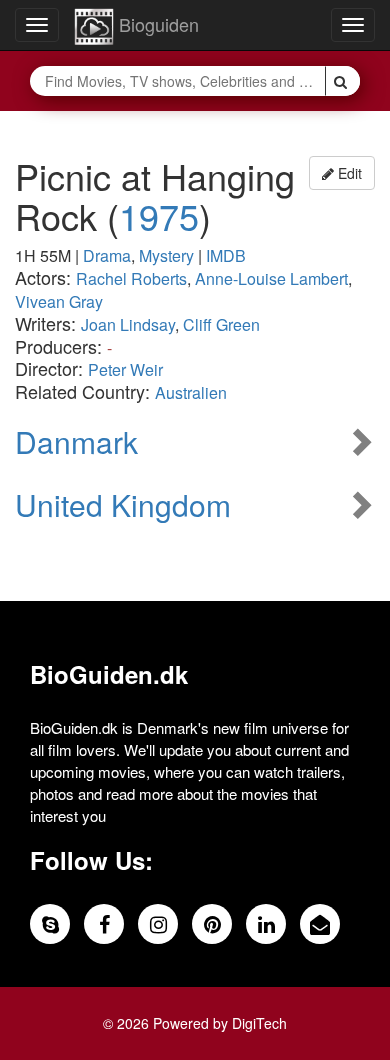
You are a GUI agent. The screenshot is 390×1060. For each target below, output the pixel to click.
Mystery (166, 255)
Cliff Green (221, 324)
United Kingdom (123, 504)
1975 (159, 215)
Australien (191, 392)
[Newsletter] (320, 924)
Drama (107, 255)
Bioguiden (156, 24)
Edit (348, 173)
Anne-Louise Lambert (271, 278)
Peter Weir (125, 369)
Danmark (76, 441)
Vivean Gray (59, 301)
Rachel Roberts (131, 278)
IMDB (226, 255)
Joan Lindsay (128, 324)
